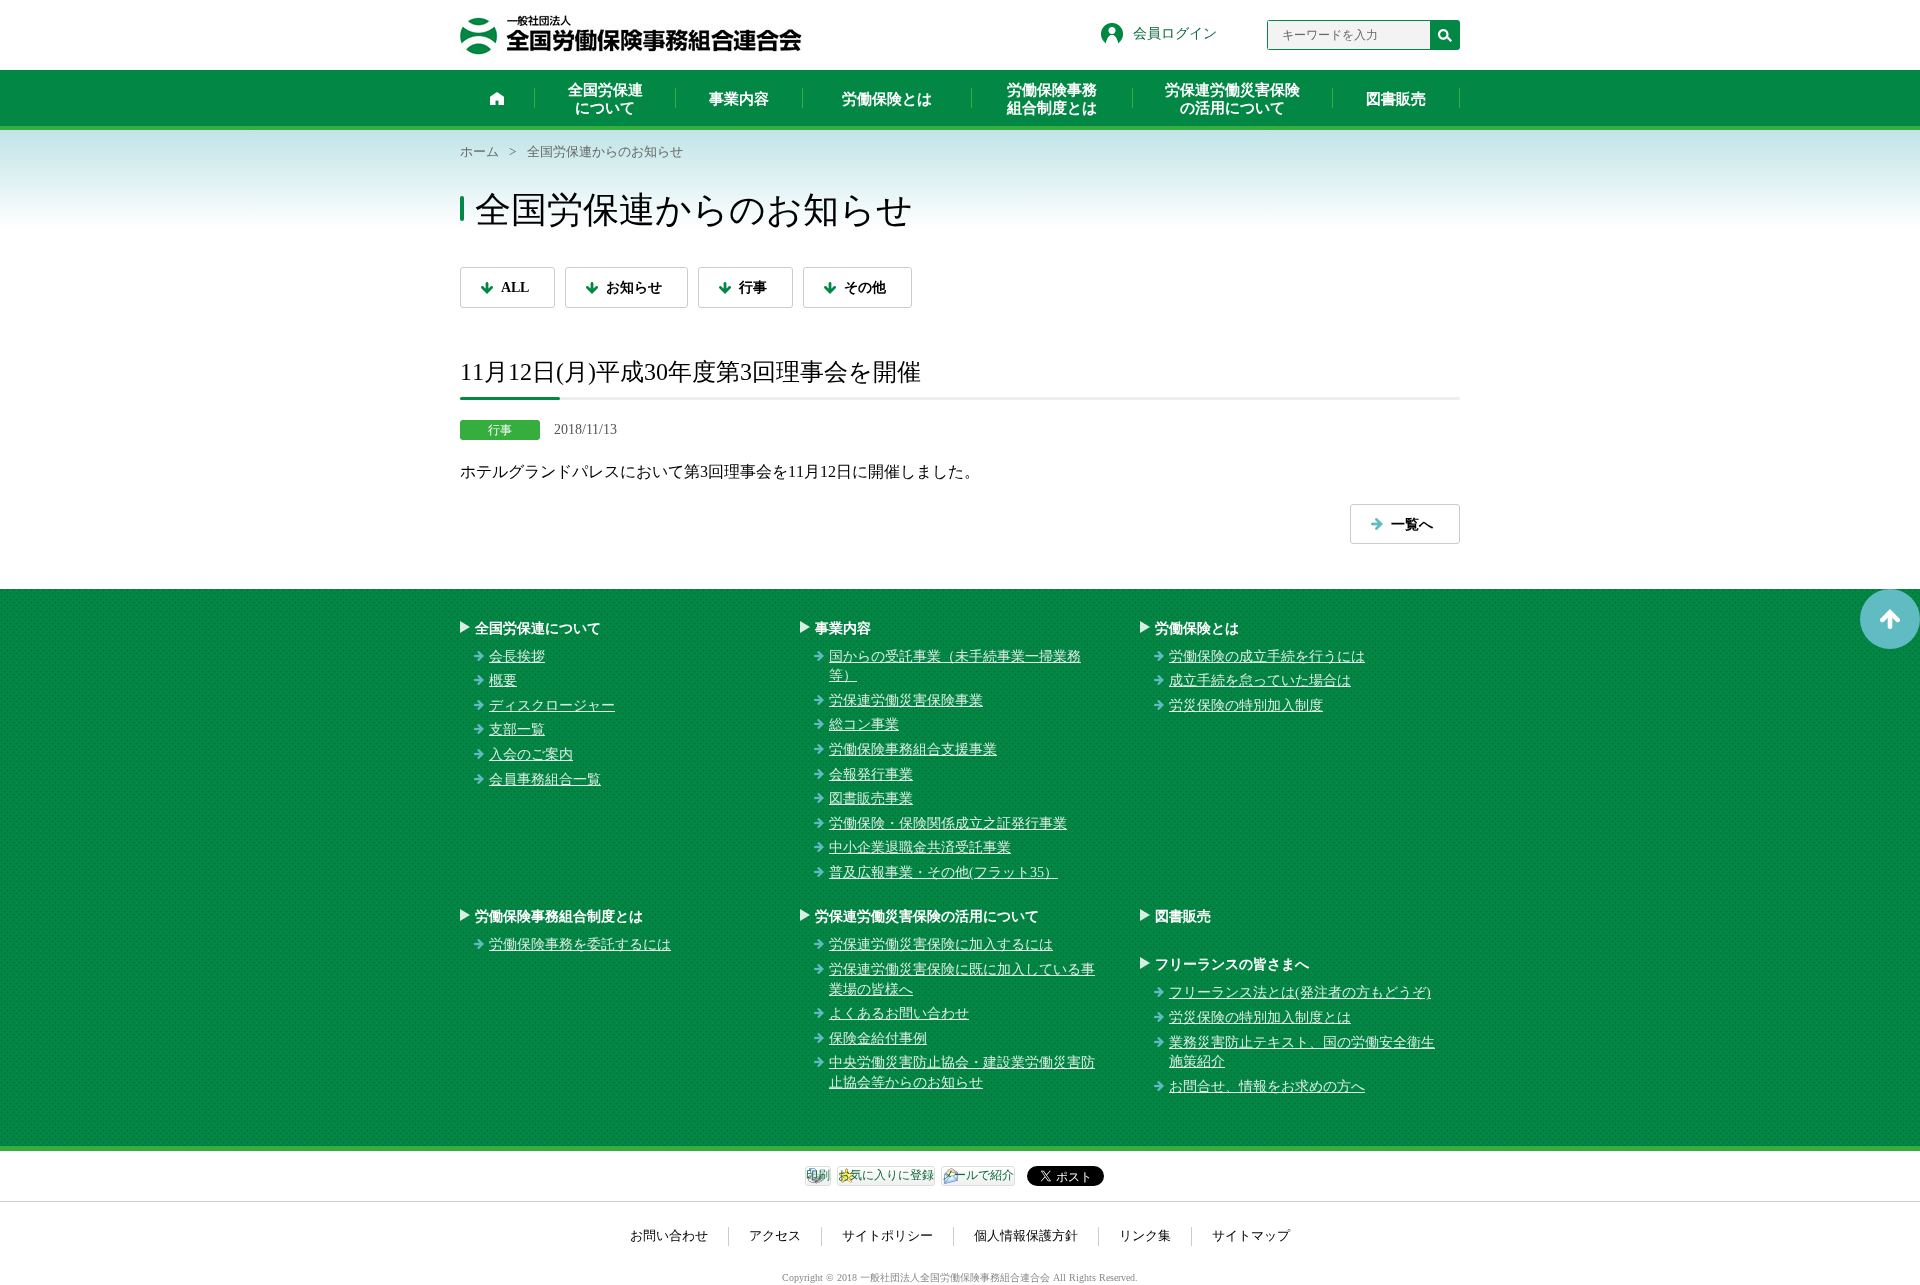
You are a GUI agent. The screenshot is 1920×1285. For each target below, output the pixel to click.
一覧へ (1412, 524)
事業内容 (739, 99)
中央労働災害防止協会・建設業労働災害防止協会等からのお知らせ (962, 1072)
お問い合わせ (669, 1235)
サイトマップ (1251, 1235)
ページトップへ (1890, 619)
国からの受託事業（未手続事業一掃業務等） (955, 666)
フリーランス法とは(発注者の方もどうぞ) (1300, 992)
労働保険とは (887, 99)
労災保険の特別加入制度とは (1260, 1017)
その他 (865, 287)
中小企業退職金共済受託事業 (920, 847)
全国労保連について (605, 99)
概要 (503, 680)
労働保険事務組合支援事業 (913, 749)
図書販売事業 (871, 798)
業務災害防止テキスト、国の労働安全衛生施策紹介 (1302, 1052)
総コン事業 (864, 724)
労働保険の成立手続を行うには (1267, 656)
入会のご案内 (531, 754)
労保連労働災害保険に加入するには (941, 944)
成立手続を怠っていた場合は (1260, 680)
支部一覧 (517, 729)
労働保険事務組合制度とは (1052, 99)
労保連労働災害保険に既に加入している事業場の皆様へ (962, 979)
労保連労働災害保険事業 (906, 700)
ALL (515, 287)
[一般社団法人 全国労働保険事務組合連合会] (631, 35)
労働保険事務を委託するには (580, 944)
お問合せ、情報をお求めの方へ (1267, 1086)
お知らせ (634, 287)
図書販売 (1396, 99)
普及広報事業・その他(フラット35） (943, 872)
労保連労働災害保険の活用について (1232, 99)
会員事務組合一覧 (545, 779)
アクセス (775, 1235)
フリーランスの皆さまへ (1232, 964)
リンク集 (1145, 1235)
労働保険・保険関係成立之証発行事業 (948, 823)
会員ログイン (1175, 33)
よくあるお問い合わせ (899, 1013)
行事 (753, 287)
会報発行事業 (871, 774)
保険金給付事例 (878, 1038)
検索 (1445, 35)
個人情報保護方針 (1026, 1235)
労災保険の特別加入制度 (1246, 705)
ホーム (497, 98)
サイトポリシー (887, 1235)
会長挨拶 (517, 656)
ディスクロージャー (552, 705)
